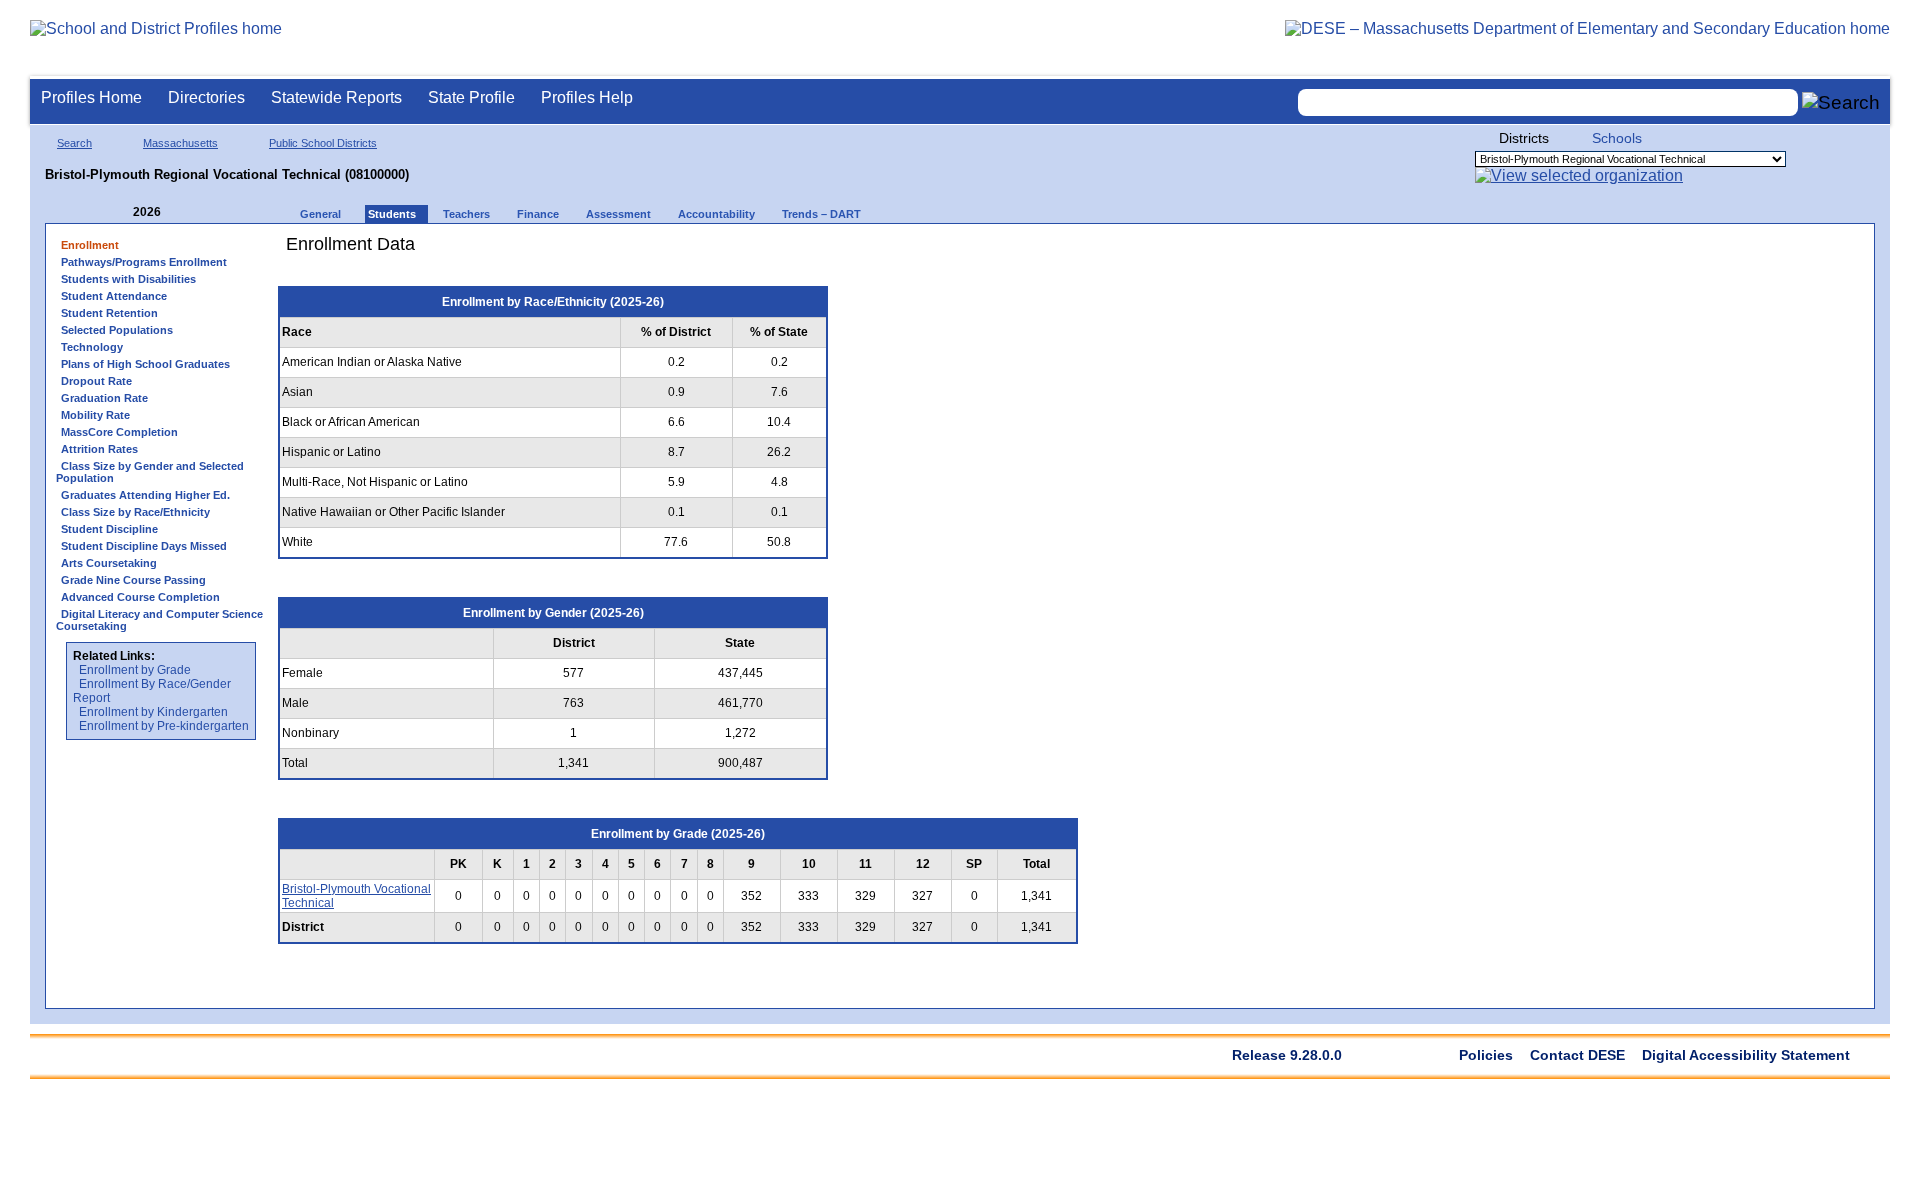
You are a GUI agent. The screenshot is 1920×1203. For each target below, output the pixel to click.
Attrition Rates (99, 449)
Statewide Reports (336, 97)
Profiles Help (587, 97)
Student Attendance (114, 296)
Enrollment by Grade (135, 670)
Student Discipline (109, 529)
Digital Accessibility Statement (1746, 1055)
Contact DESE (1577, 1055)
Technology (92, 347)
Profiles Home (91, 97)
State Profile (471, 97)
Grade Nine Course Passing (133, 580)
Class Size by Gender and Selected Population (150, 472)
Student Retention (109, 313)
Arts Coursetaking (109, 563)
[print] (964, 251)
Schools (1617, 138)
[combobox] (1548, 102)
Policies (1486, 1055)
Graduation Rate (104, 398)
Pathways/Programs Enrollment (144, 262)
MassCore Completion (119, 432)
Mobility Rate (95, 415)
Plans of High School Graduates (145, 364)
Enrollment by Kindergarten (153, 712)
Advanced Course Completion (140, 597)
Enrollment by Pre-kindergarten (164, 726)
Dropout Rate (96, 381)
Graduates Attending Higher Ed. (145, 495)
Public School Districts (323, 143)
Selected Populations (117, 330)
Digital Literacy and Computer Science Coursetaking (159, 620)
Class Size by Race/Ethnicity (135, 512)
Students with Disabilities (128, 279)
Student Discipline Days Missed (144, 546)
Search (74, 143)
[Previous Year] (119, 212)
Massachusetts (180, 143)
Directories (206, 97)
